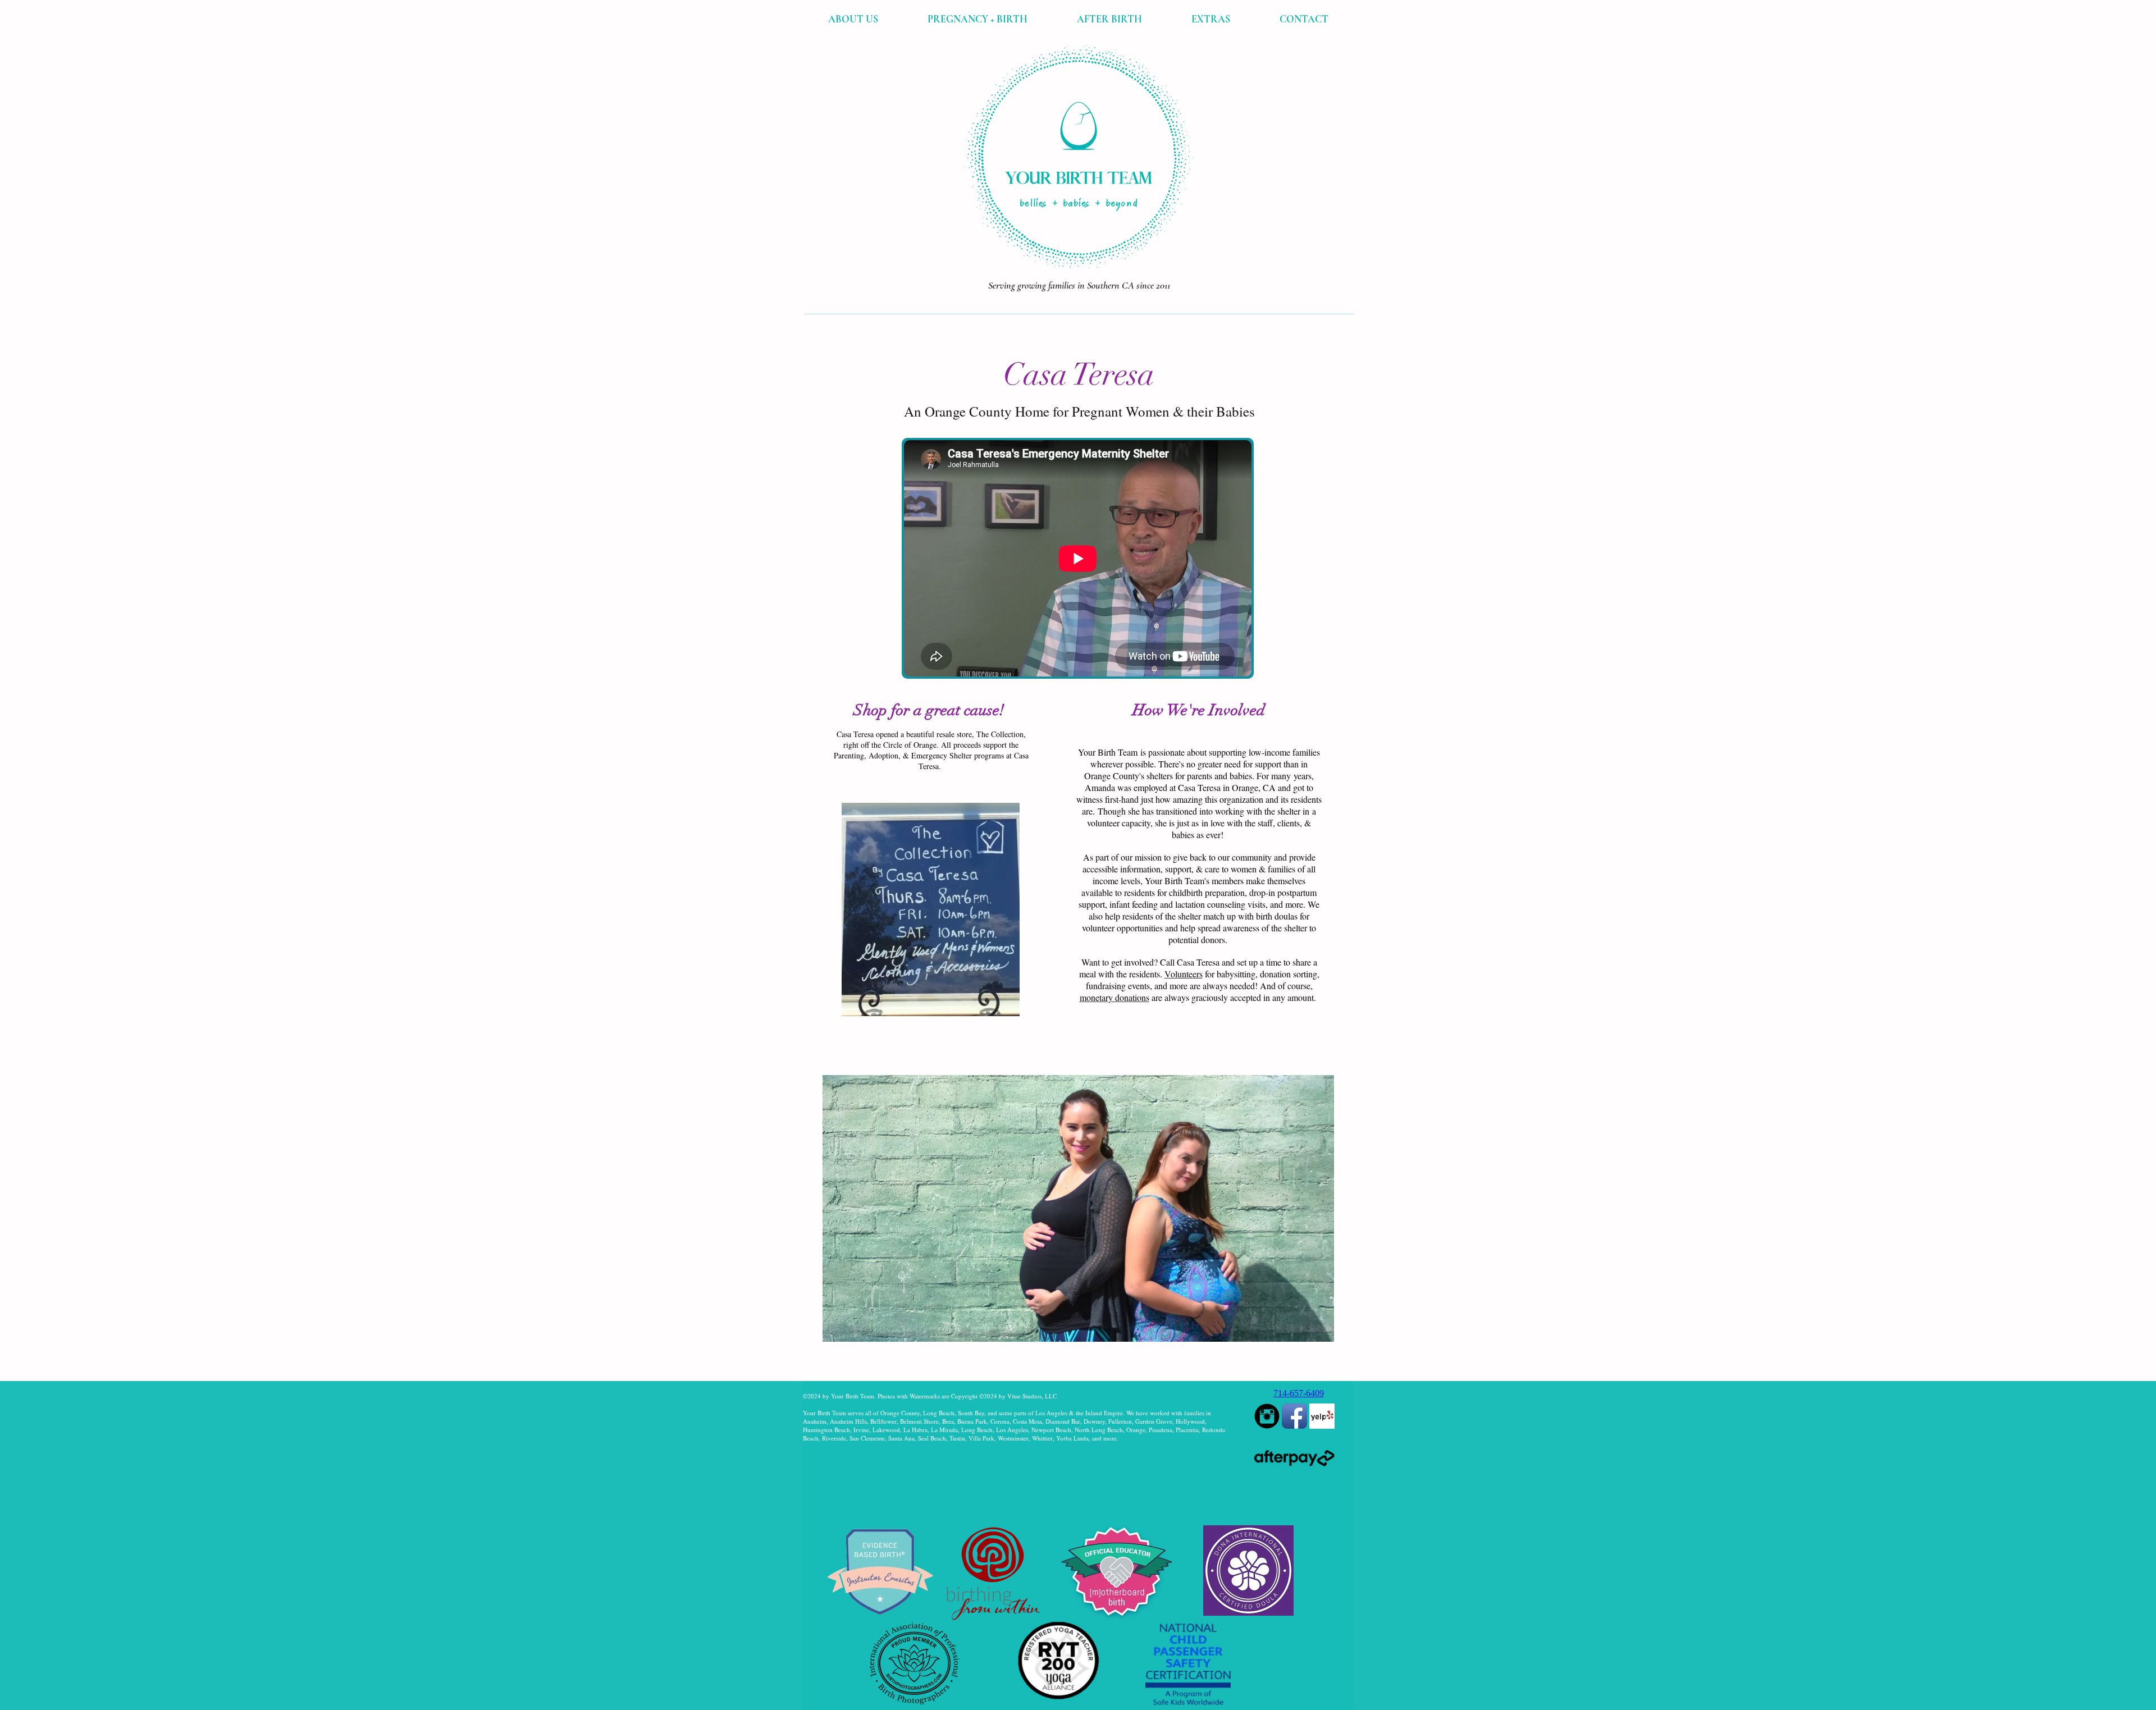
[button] (853, 19)
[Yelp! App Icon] (1322, 1416)
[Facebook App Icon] (1294, 1416)
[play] (1310, 1350)
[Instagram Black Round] (1267, 1416)
